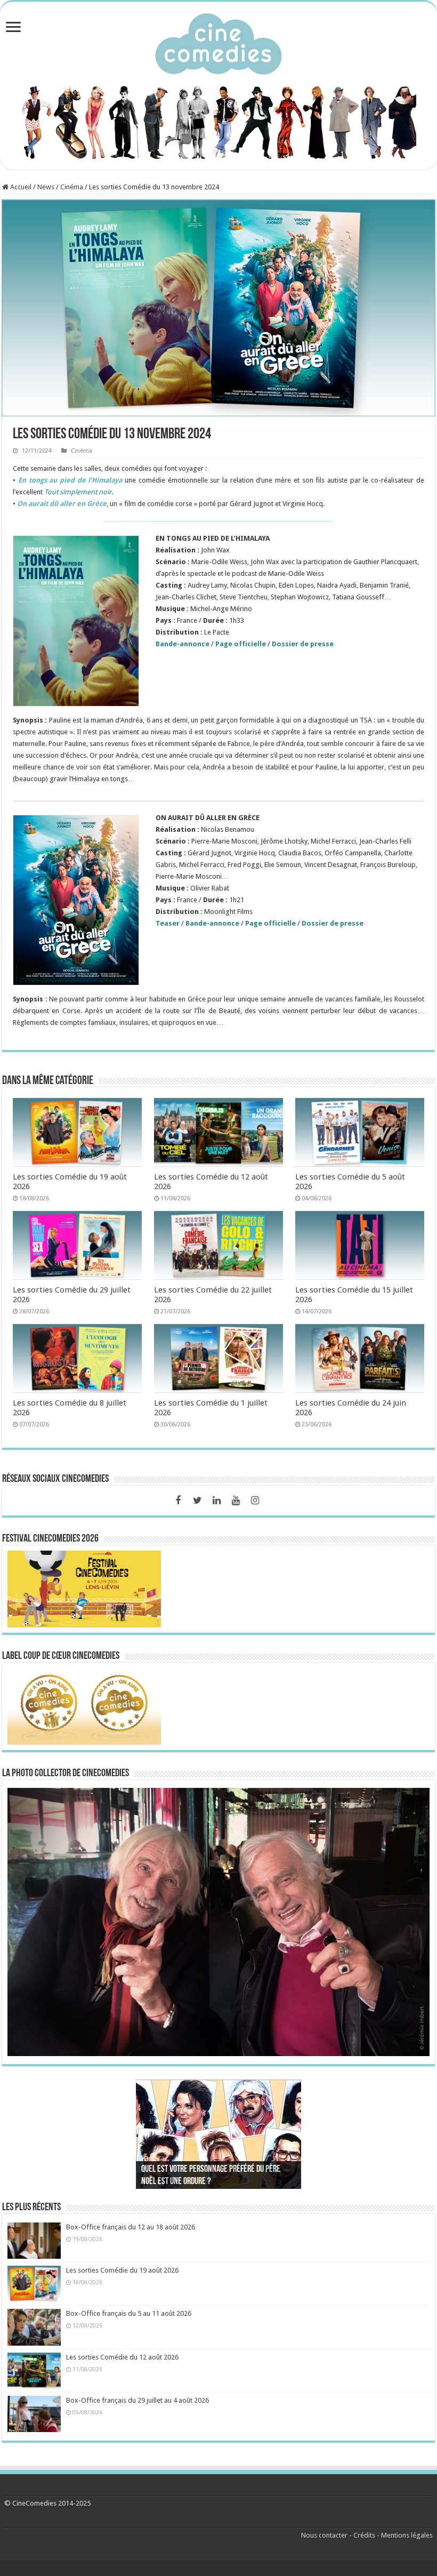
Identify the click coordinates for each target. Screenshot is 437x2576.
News (46, 187)
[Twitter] (197, 1500)
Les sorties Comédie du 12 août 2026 (122, 2357)
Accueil (20, 187)
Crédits (364, 2535)
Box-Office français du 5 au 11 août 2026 (129, 2313)
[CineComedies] (218, 42)
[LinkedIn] (216, 1500)
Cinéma (72, 187)
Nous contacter (324, 2535)
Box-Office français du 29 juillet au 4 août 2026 (137, 2400)
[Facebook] (178, 1500)
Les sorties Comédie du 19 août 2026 (122, 2270)
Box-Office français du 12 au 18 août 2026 (131, 2227)
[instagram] (255, 1500)
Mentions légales (407, 2535)
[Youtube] (236, 1500)
